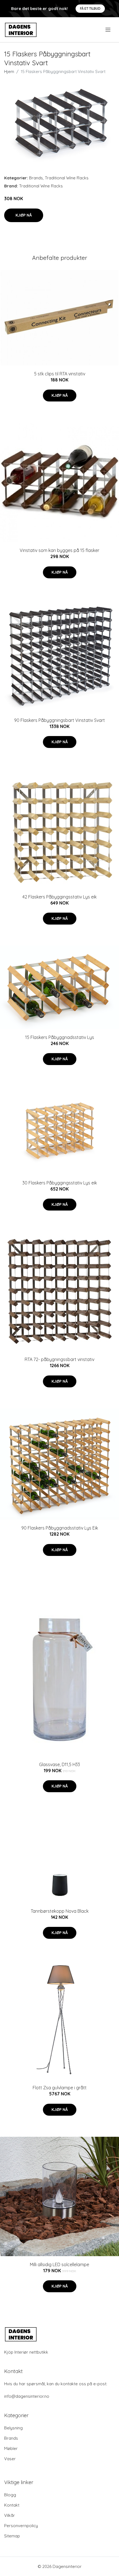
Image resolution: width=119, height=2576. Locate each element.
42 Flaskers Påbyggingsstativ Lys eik (59, 897)
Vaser (10, 2459)
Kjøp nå (24, 215)
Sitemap (12, 2536)
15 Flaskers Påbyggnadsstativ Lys (60, 1037)
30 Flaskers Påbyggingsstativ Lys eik (60, 1183)
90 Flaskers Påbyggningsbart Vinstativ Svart (59, 720)
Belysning (13, 2428)
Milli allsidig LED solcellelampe (59, 2264)
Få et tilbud (90, 8)
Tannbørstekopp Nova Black (60, 1911)
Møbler (11, 2448)
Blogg (10, 2495)
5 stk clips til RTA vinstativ (60, 374)
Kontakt (12, 2505)
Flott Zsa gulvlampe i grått (60, 2088)
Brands (36, 178)
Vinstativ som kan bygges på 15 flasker (59, 550)
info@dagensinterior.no (27, 2396)
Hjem (9, 71)
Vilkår (10, 2515)
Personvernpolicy (21, 2526)
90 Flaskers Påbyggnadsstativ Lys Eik (60, 1528)
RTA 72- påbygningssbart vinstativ (59, 1359)
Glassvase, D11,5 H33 (59, 1764)
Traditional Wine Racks (67, 178)
